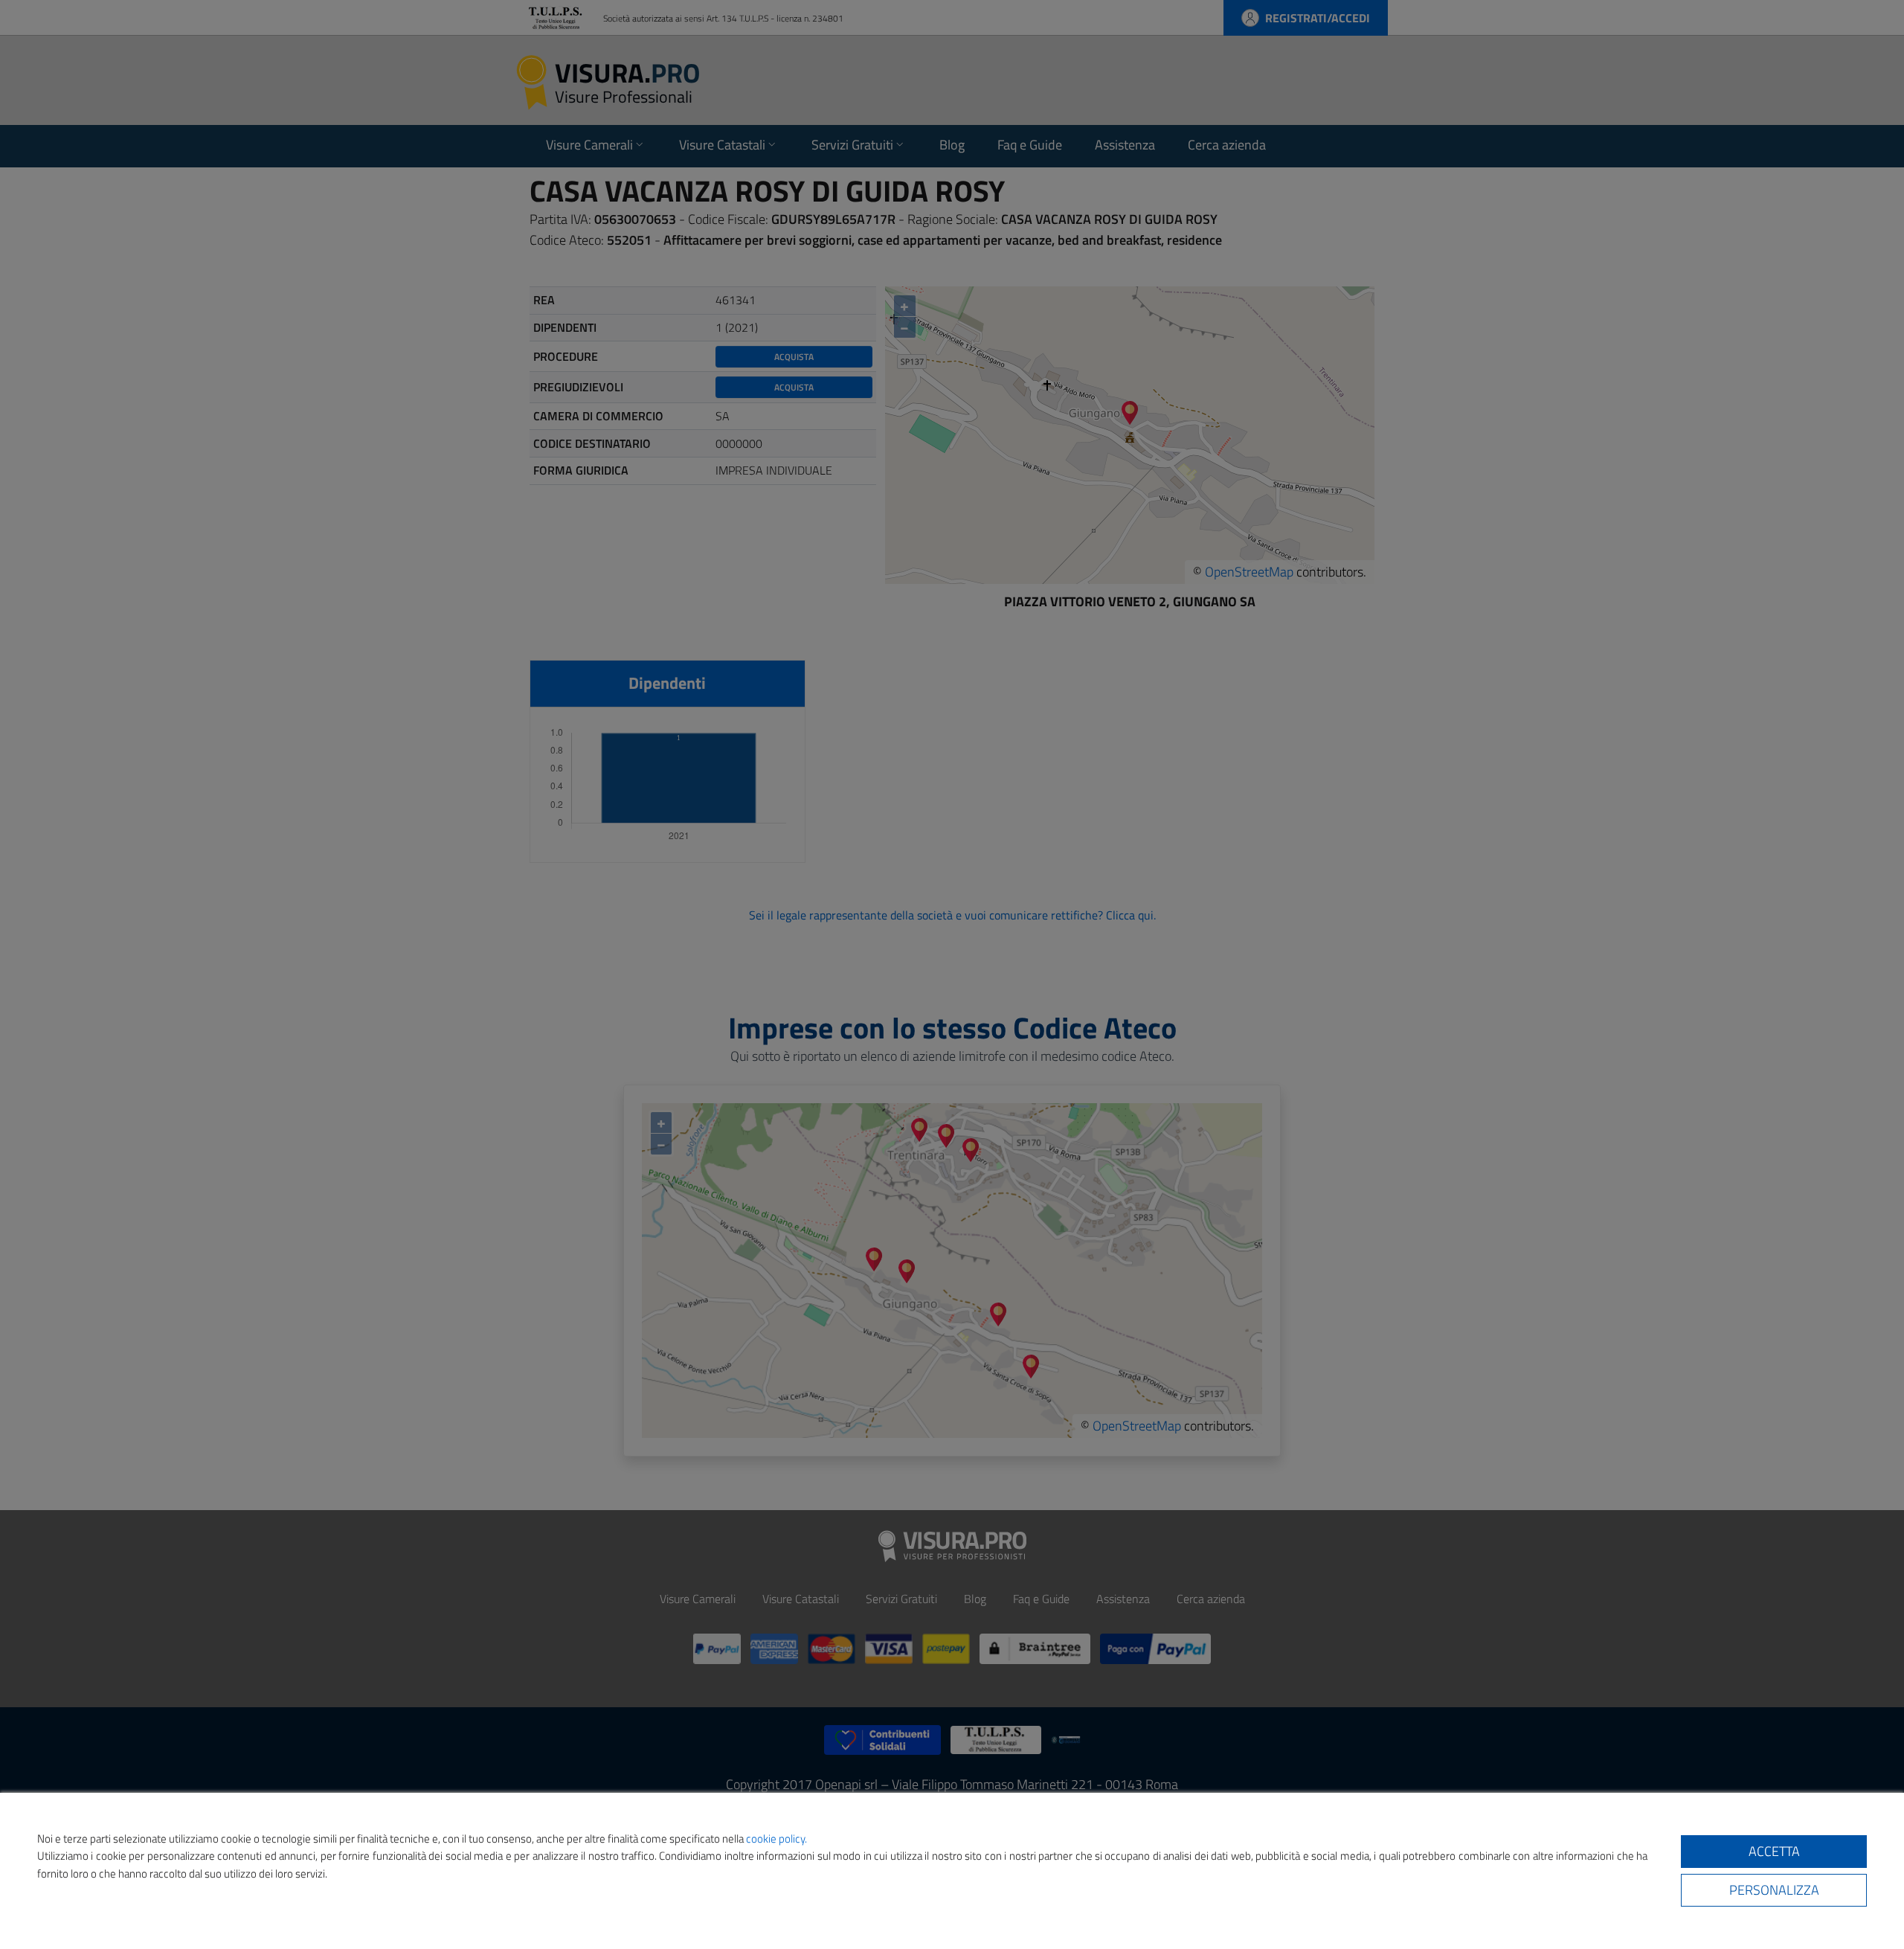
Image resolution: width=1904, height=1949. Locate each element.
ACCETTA (1774, 1851)
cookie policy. (776, 1839)
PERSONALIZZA (1774, 1890)
